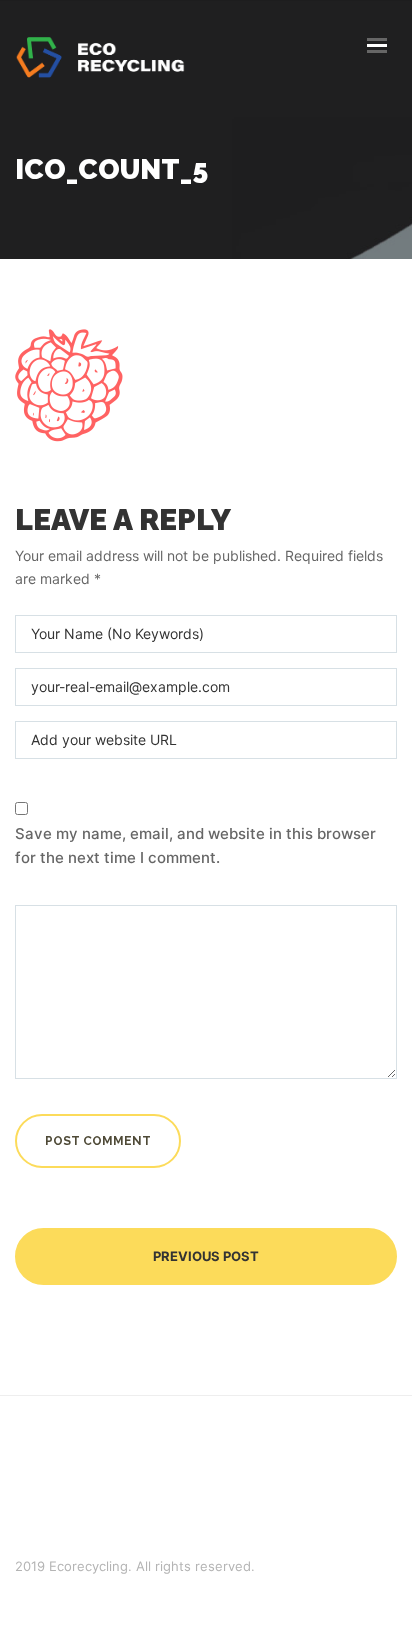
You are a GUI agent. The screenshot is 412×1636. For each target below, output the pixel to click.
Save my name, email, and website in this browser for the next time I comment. (195, 845)
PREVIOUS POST (206, 1256)
